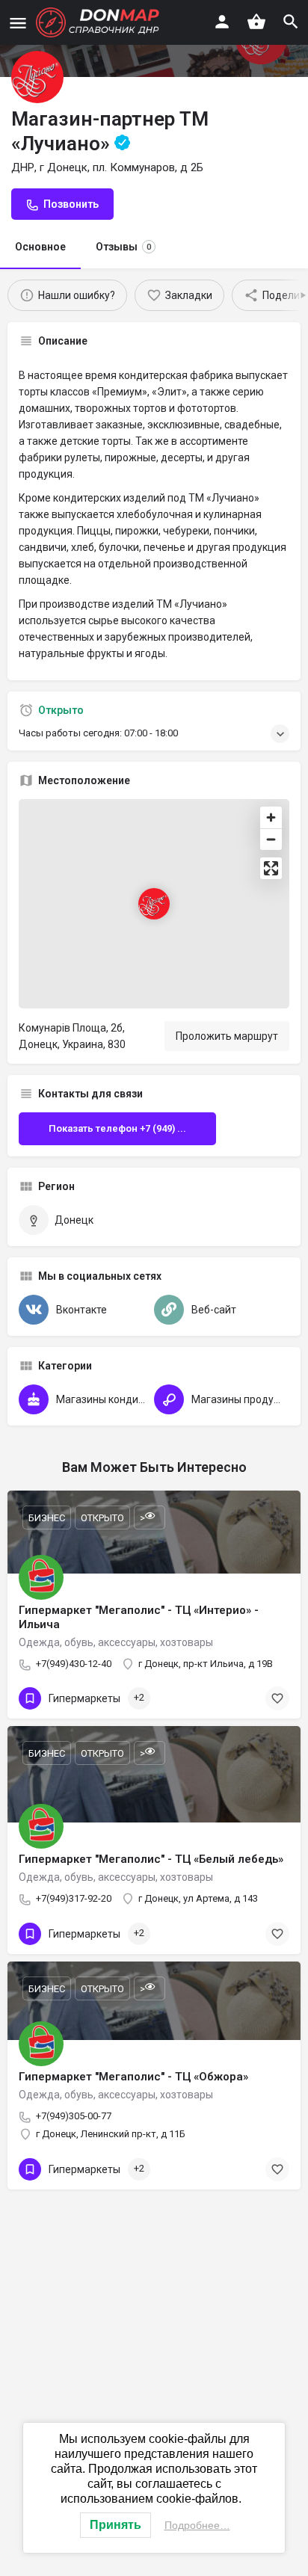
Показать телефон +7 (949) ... (117, 1128)
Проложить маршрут (227, 1036)
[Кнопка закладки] (277, 1698)
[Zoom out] (271, 839)
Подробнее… (197, 2525)
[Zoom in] (271, 817)
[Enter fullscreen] (271, 868)
